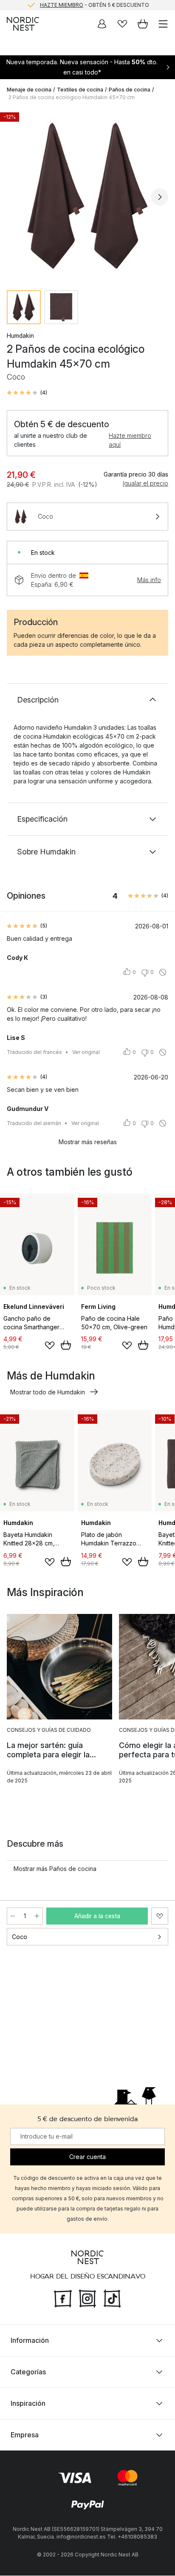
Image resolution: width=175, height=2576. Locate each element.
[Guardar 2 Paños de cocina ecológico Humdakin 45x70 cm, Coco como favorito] (160, 1916)
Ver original (86, 1052)
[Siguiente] (160, 197)
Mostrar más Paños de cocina (55, 1869)
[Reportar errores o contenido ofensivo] (163, 972)
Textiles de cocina (80, 90)
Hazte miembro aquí (130, 440)
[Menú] (163, 24)
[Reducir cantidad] (13, 1916)
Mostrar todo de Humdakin (48, 1392)
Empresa (25, 2435)
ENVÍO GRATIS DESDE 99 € (94, 5)
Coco (20, 1937)
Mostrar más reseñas (88, 1142)
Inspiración (28, 2404)
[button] (27, 393)
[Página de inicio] (23, 24)
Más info (149, 580)
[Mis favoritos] (122, 24)
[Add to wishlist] (50, 1345)
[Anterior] (15, 197)
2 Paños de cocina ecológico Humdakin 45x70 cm (72, 97)
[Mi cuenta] (102, 24)
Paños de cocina (130, 90)
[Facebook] (63, 2298)
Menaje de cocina (29, 90)
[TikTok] (112, 2298)
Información (30, 2341)
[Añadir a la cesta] (66, 1345)
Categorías (28, 2372)
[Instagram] (87, 2298)
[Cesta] (143, 24)
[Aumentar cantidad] (37, 1916)
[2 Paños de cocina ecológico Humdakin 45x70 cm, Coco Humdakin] (87, 196)
